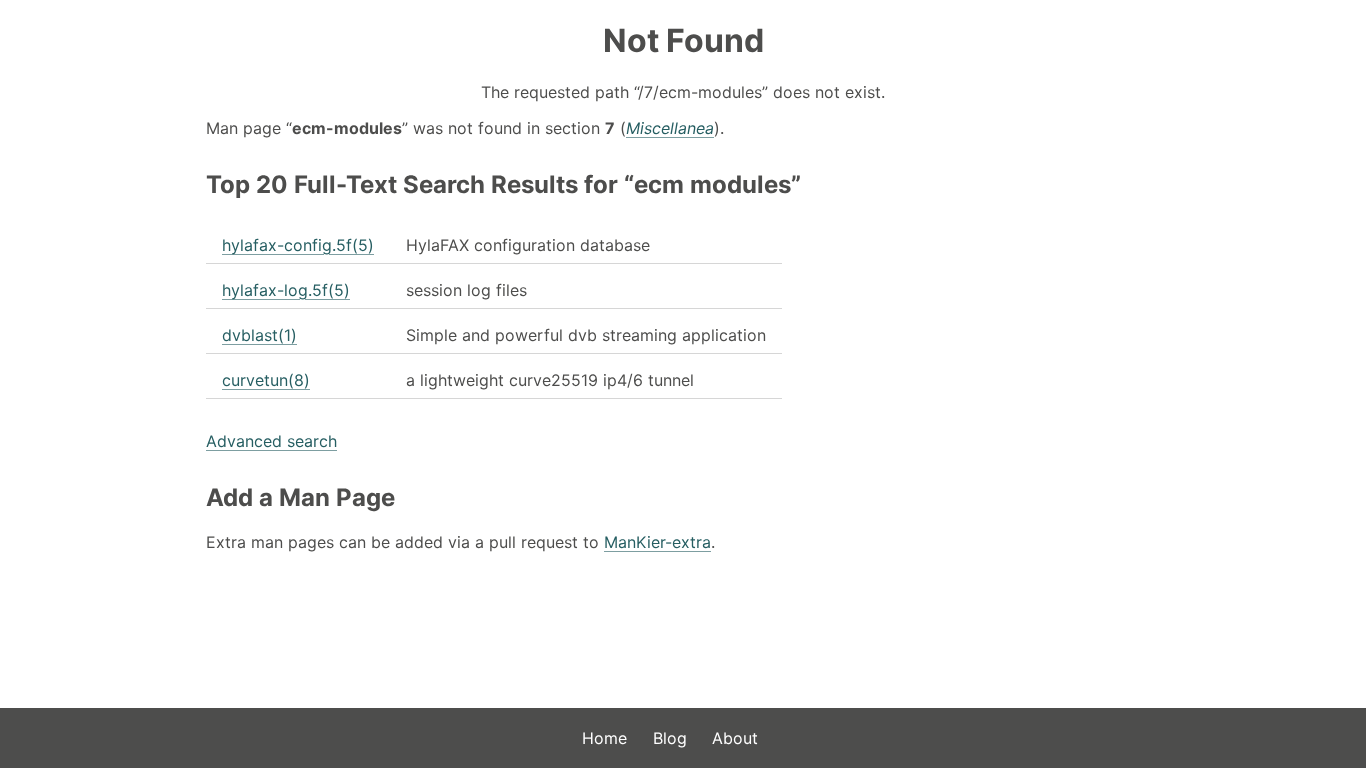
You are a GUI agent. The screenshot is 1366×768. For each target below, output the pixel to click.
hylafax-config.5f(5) (298, 245)
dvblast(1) (259, 335)
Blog (670, 738)
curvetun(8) (266, 380)
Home (604, 738)
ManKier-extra (657, 542)
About (735, 738)
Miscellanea (670, 128)
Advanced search (271, 441)
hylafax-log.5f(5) (286, 290)
